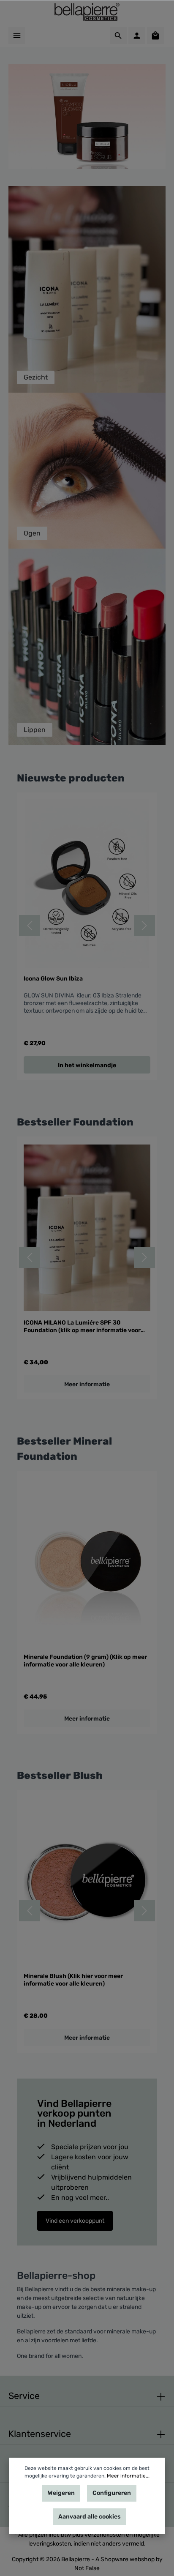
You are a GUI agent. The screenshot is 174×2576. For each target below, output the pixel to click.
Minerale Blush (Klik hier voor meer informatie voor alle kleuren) (73, 1980)
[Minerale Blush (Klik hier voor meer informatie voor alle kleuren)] (87, 1881)
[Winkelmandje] (155, 36)
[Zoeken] (118, 36)
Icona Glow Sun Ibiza (53, 979)
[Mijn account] (137, 36)
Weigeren (61, 2493)
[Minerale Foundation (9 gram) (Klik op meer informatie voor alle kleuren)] (87, 1562)
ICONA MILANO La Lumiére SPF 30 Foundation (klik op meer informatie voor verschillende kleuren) (82, 1326)
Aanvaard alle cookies (90, 2517)
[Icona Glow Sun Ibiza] (87, 884)
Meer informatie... (128, 2476)
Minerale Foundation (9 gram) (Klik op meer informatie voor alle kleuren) (85, 1661)
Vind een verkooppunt (75, 2221)
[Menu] (17, 36)
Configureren (112, 2493)
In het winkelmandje (87, 1065)
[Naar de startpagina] (87, 12)
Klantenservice (40, 2434)
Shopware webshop (128, 2559)
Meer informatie (87, 1384)
